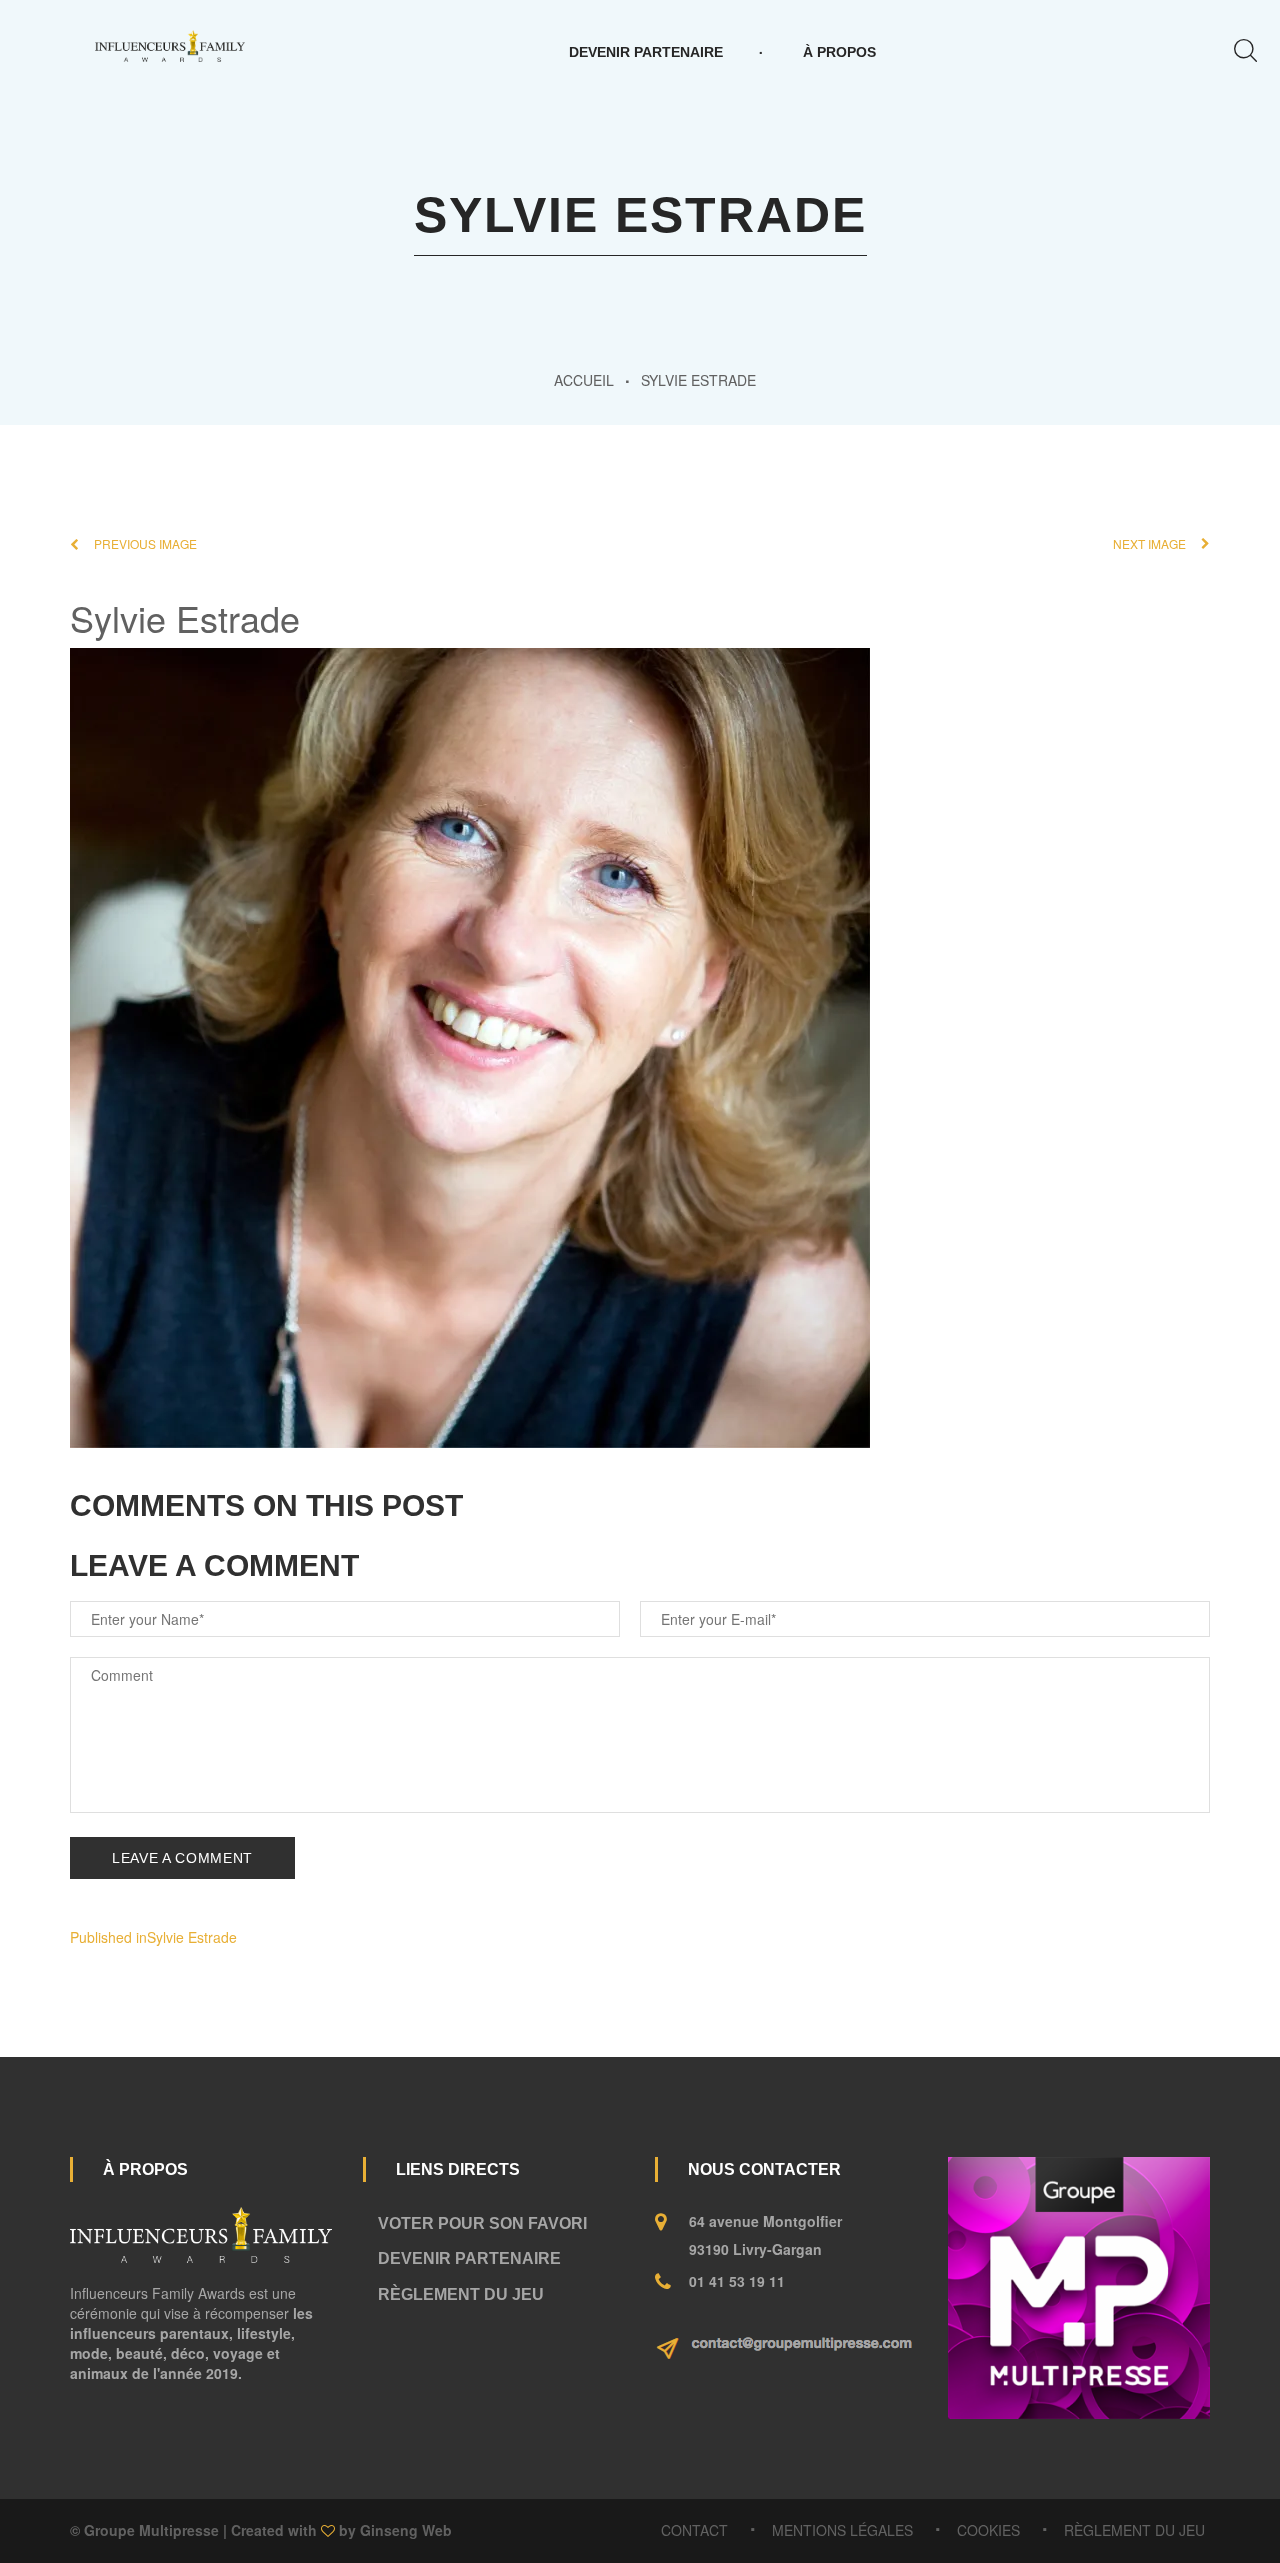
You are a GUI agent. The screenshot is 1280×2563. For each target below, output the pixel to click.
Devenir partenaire (469, 2258)
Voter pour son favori (482, 2223)
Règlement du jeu (461, 2294)
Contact (694, 2530)
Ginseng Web (406, 2530)
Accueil (584, 380)
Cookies (988, 2530)
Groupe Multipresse (151, 2530)
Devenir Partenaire (646, 52)
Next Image (1149, 543)
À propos (839, 52)
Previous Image (145, 543)
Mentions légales (842, 2530)
